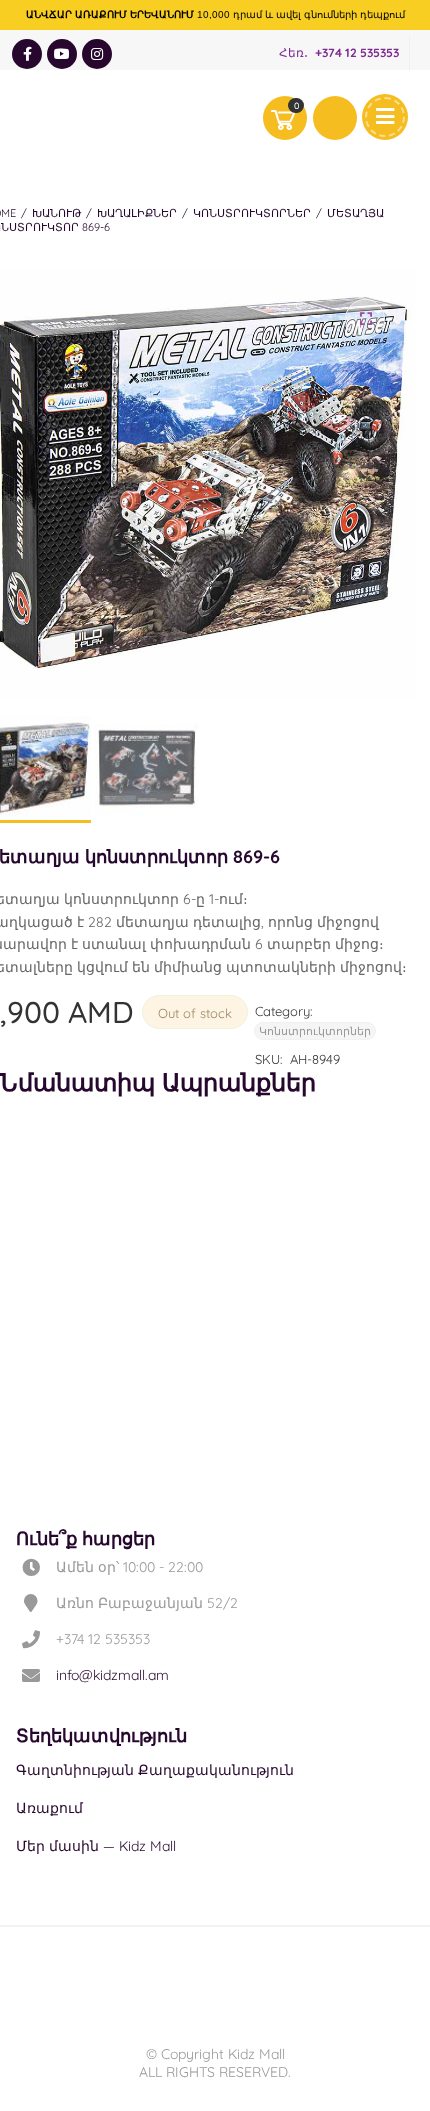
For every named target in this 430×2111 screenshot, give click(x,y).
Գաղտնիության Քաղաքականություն (155, 1770)
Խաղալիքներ (137, 213)
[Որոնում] (335, 118)
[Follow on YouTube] (62, 54)
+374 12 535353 (357, 53)
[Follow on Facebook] (27, 54)
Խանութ (56, 213)
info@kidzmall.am (112, 1675)
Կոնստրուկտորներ (252, 213)
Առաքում (49, 1808)
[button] (365, 319)
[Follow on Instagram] (97, 54)
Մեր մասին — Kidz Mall (96, 1846)
